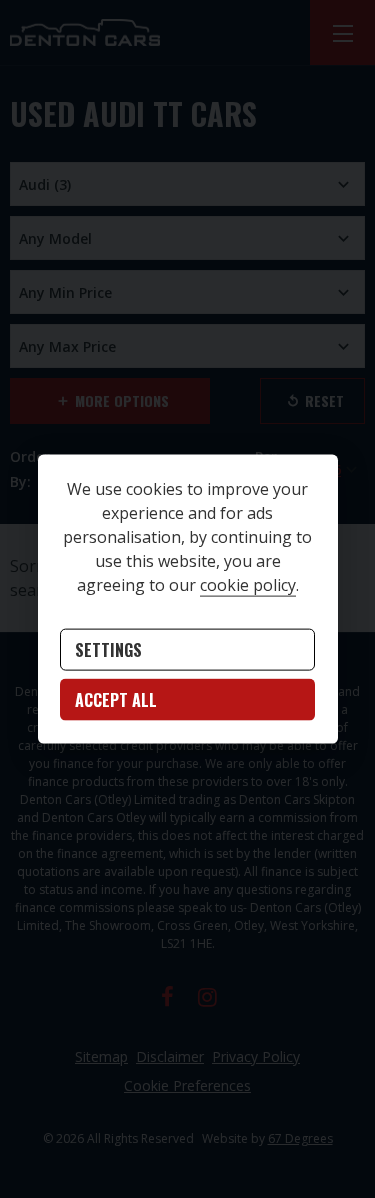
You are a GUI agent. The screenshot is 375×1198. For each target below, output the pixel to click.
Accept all (116, 700)
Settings (108, 650)
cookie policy (248, 585)
